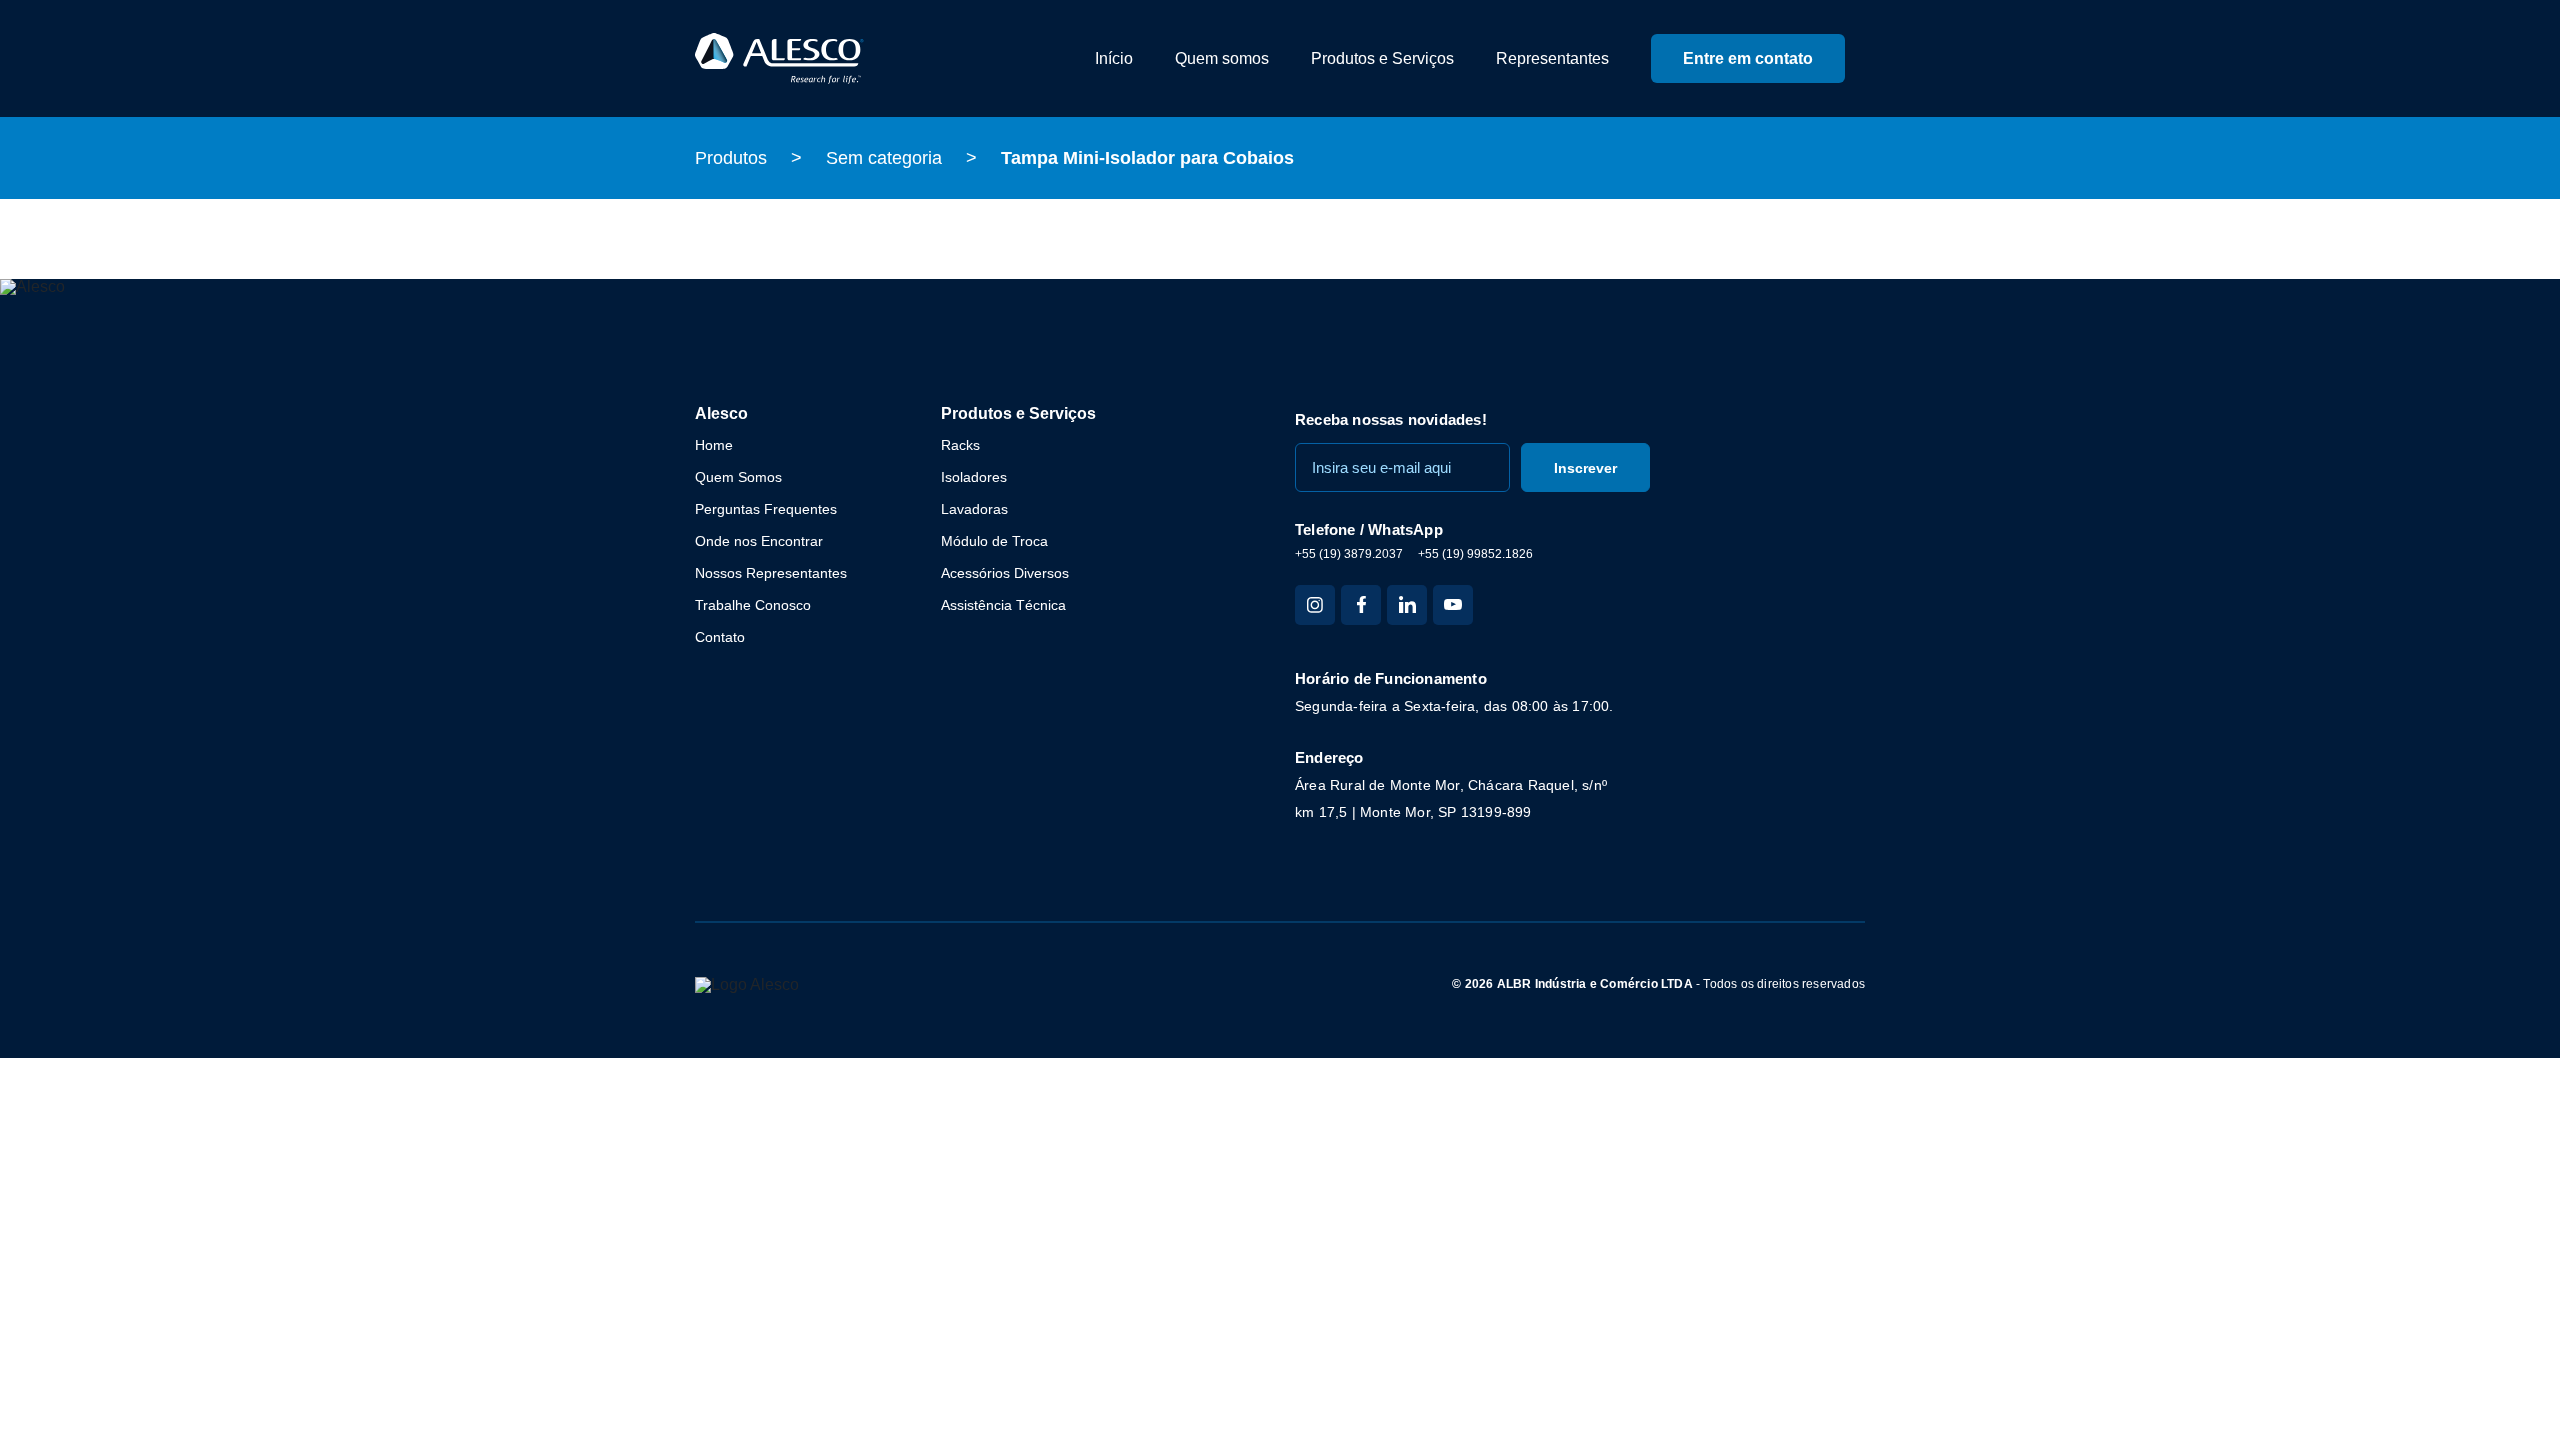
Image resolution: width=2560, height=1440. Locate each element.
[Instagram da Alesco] (1315, 605)
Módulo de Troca (994, 541)
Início (1114, 58)
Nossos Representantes (771, 573)
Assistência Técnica (1003, 605)
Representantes (1552, 58)
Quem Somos (738, 477)
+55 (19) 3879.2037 (1349, 554)
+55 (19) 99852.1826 (1475, 554)
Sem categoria (884, 158)
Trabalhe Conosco (753, 605)
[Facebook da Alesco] (1361, 605)
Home (714, 445)
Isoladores (974, 477)
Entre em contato (1748, 58)
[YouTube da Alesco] (1453, 605)
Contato (720, 637)
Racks (960, 445)
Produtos (731, 158)
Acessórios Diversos (1005, 573)
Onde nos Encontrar (759, 541)
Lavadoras (974, 509)
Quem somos (1222, 58)
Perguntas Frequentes (766, 509)
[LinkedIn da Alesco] (1407, 605)
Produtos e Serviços (1382, 58)
